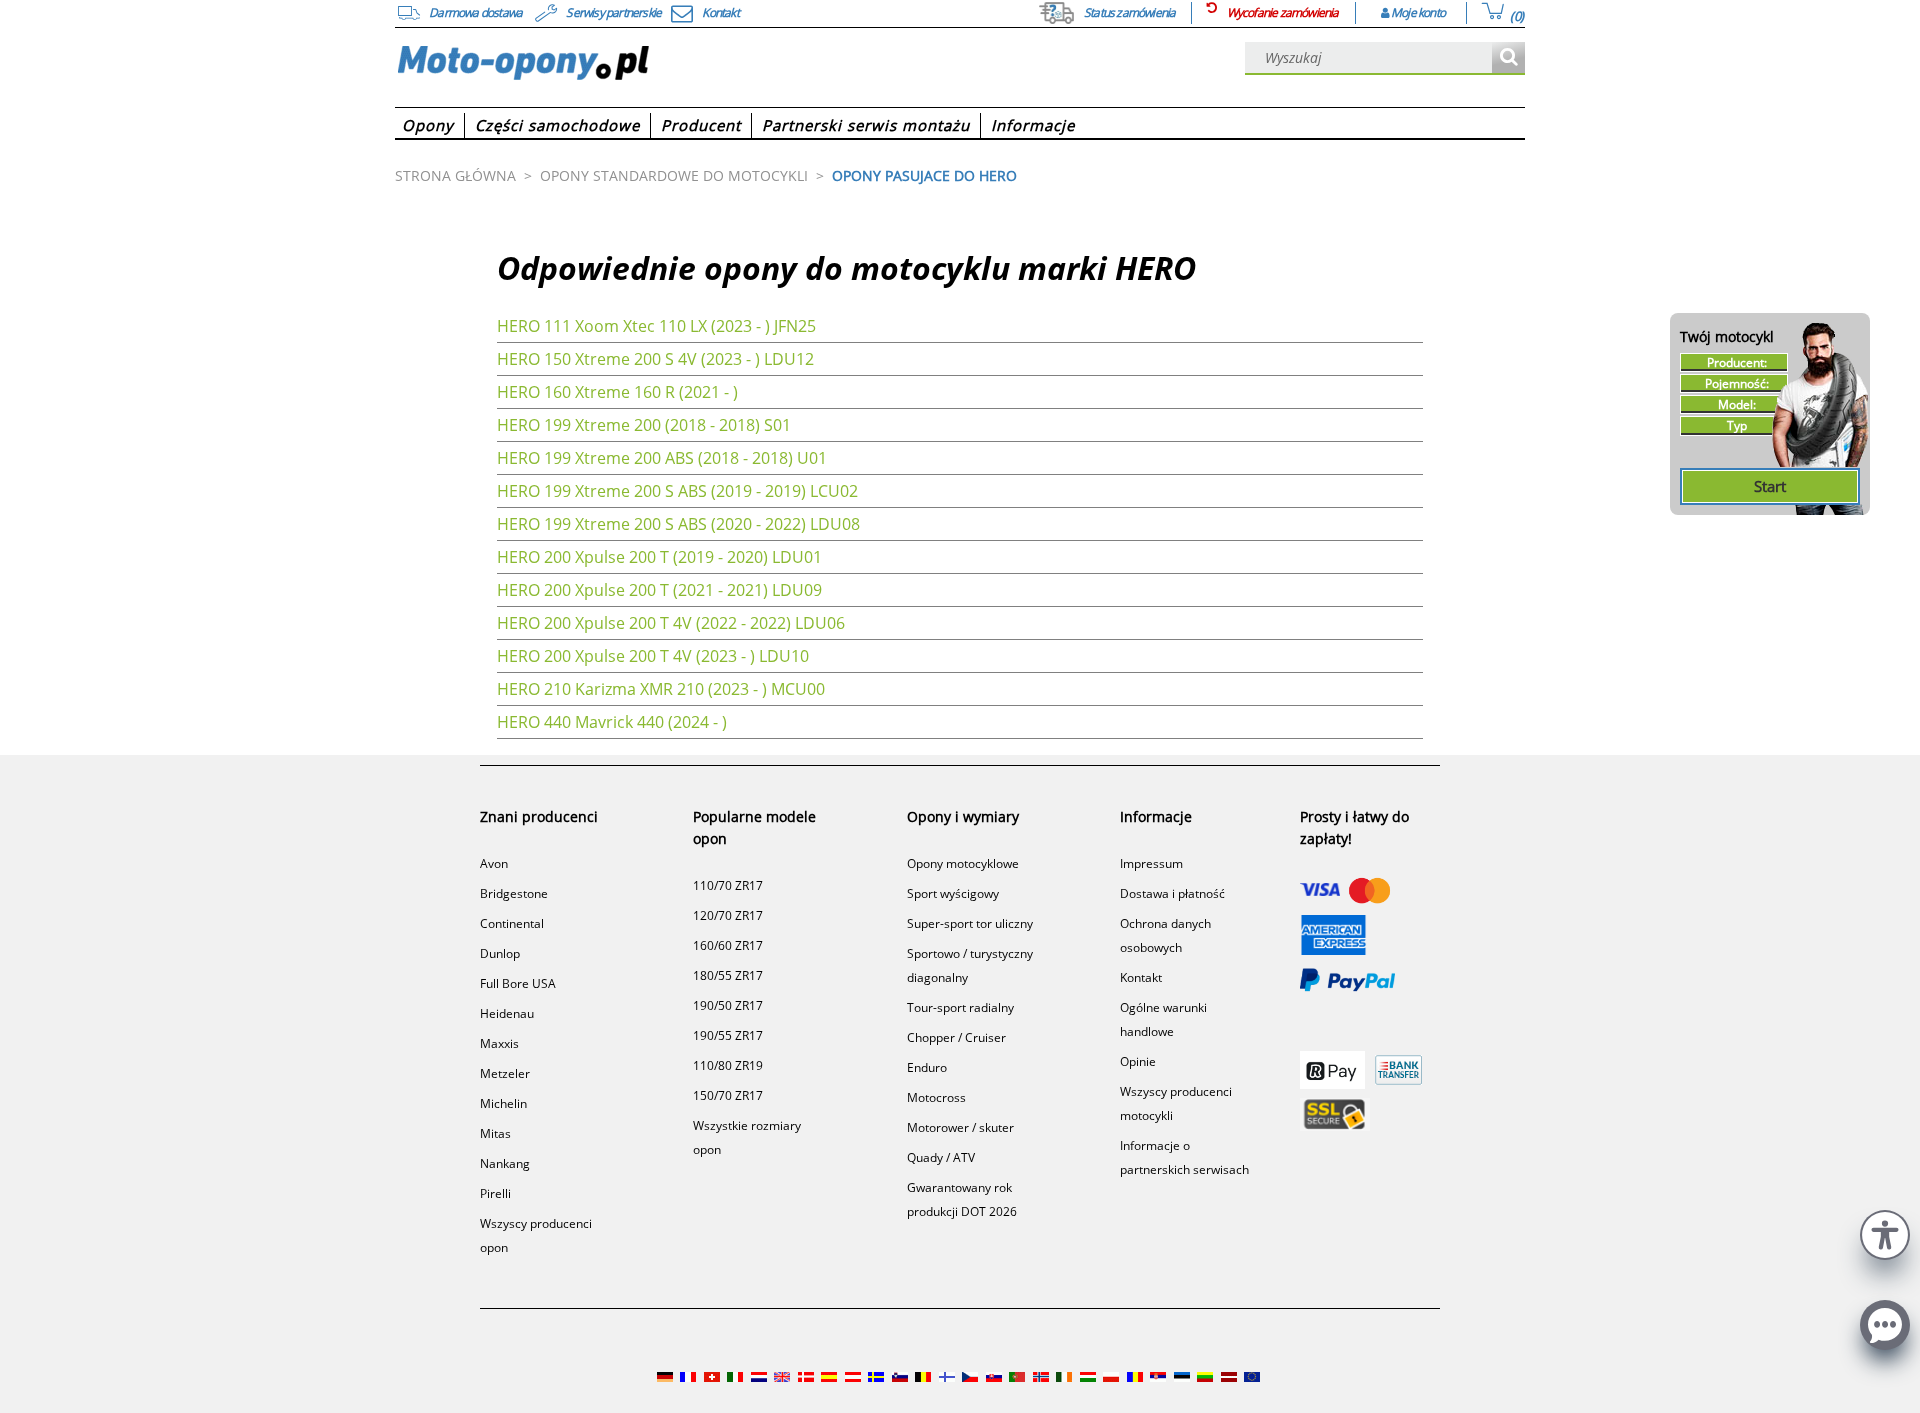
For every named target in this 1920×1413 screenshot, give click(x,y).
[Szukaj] (1508, 58)
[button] (1885, 1232)
